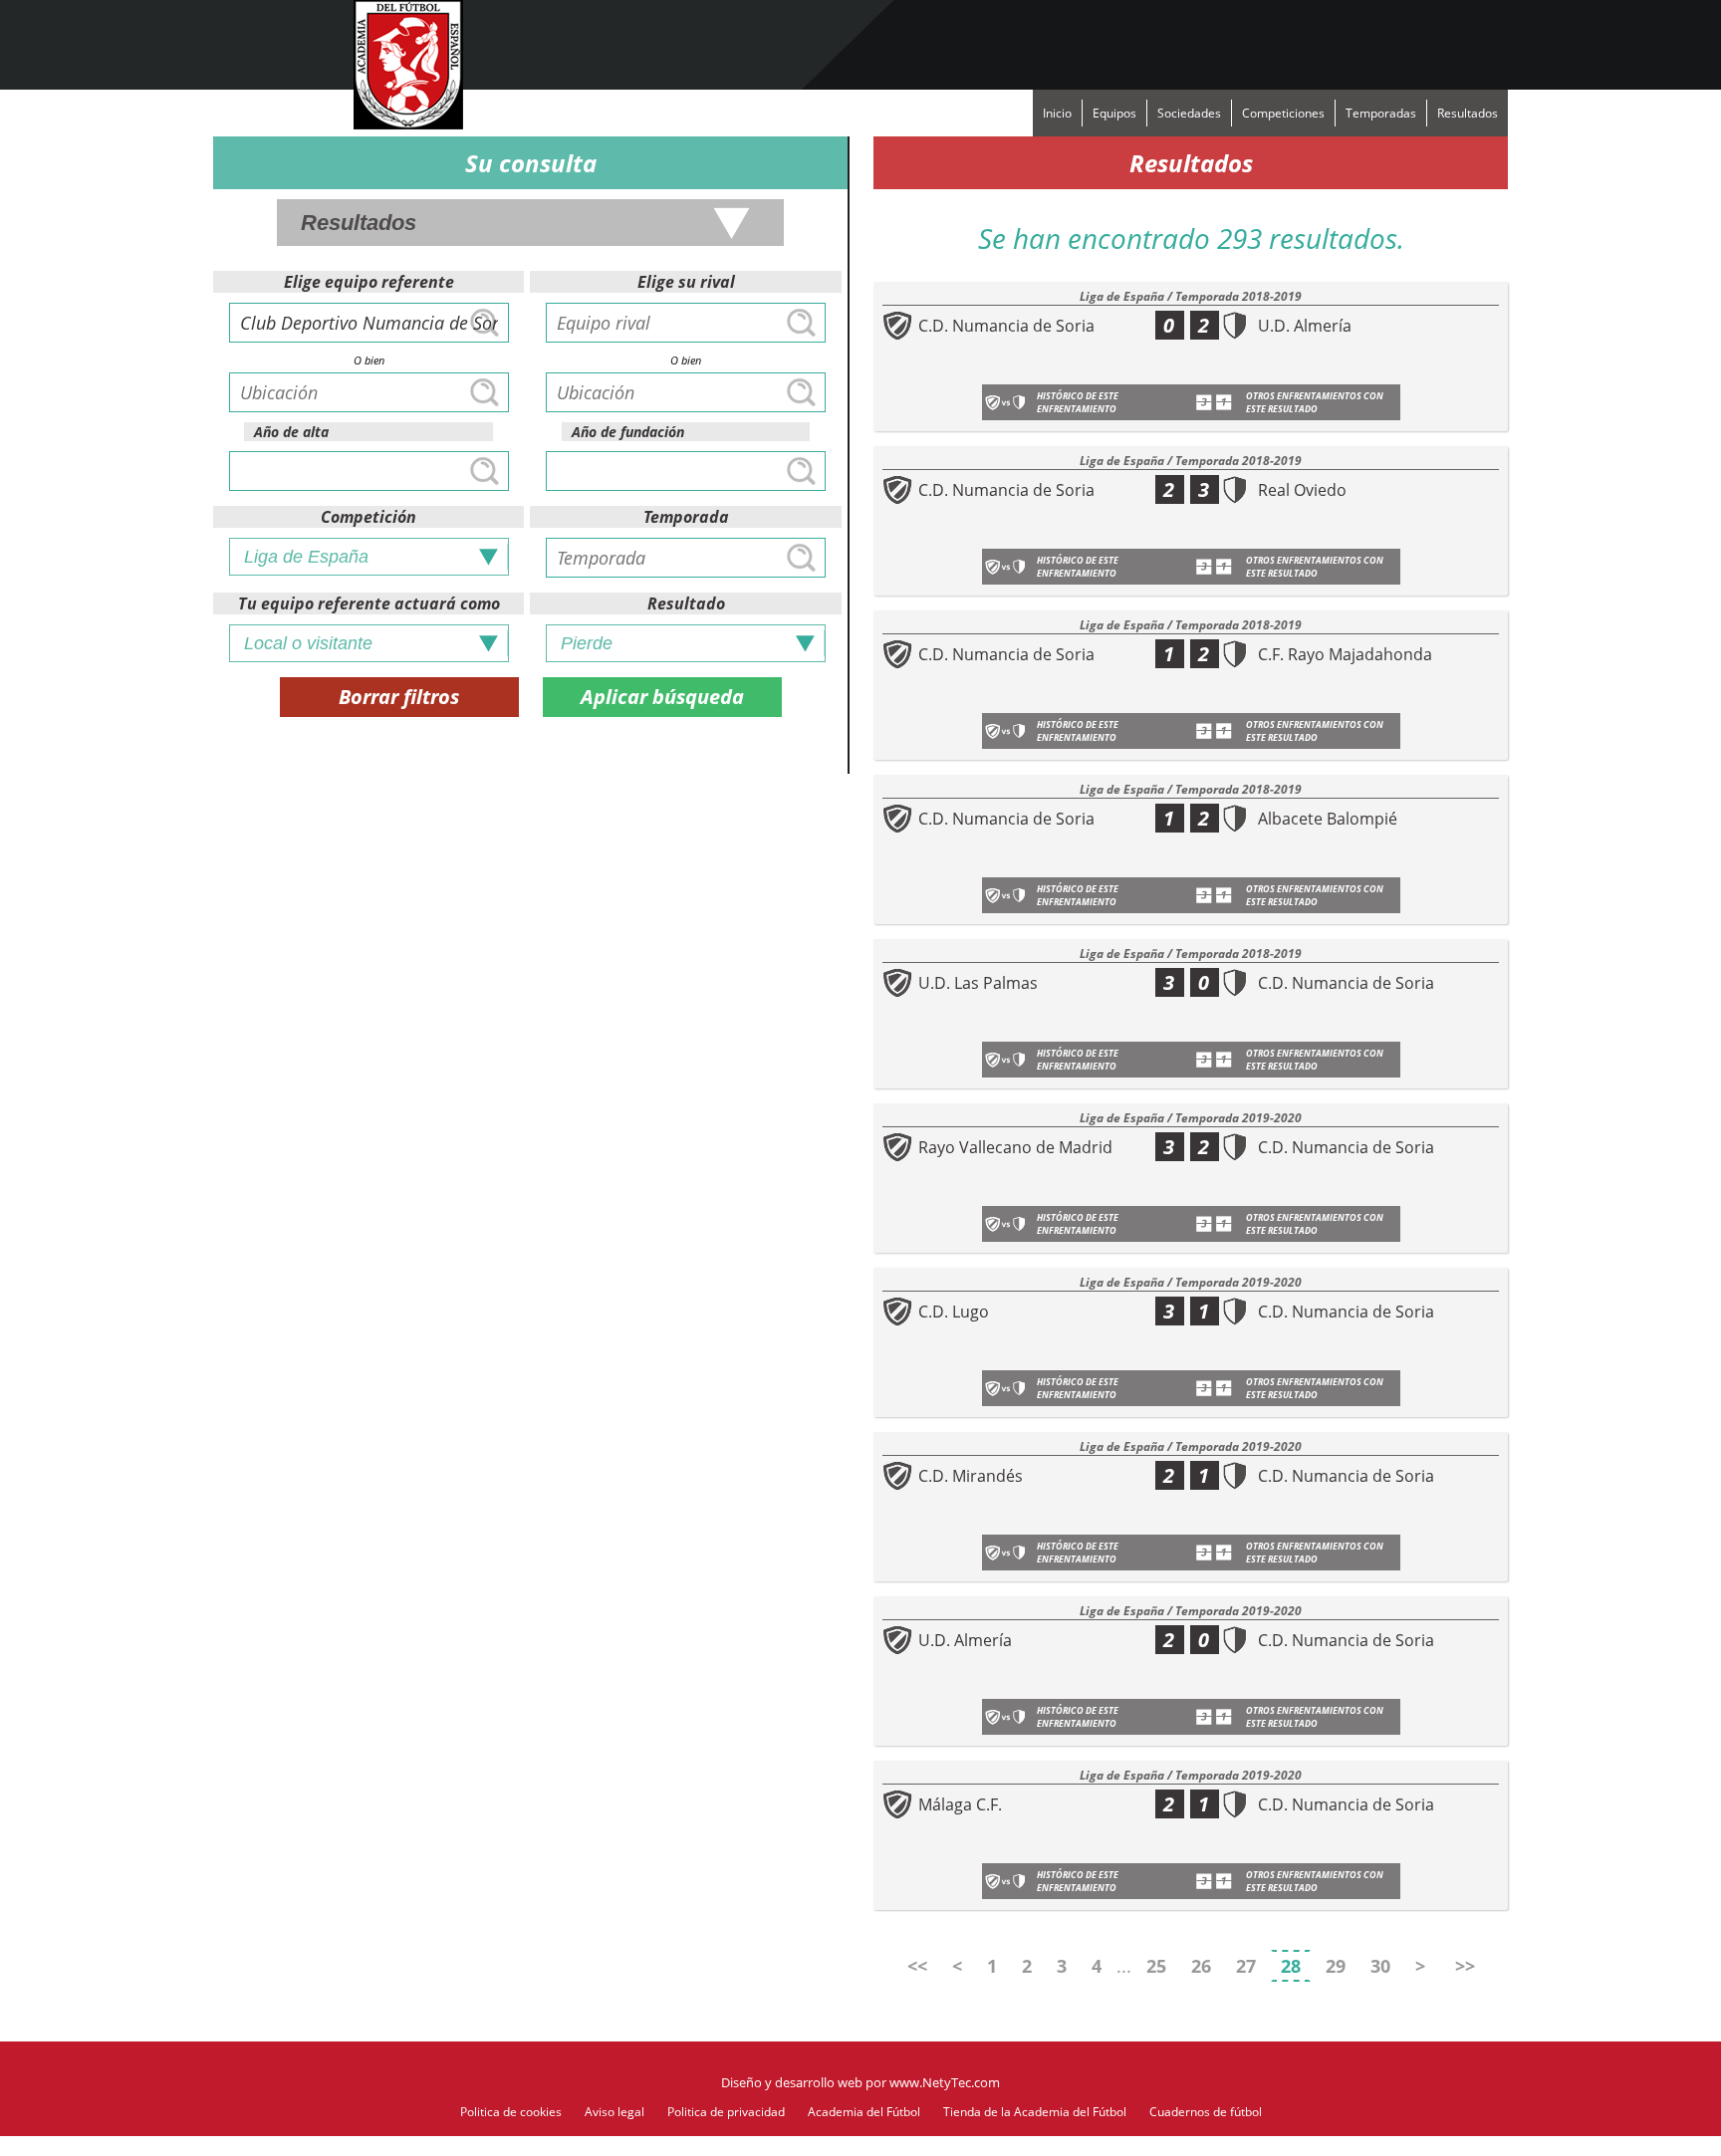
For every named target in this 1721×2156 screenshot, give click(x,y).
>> (1465, 1966)
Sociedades (1189, 113)
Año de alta (291, 432)
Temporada (686, 517)
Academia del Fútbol (864, 2112)
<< (917, 1966)
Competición (369, 517)
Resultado (686, 603)
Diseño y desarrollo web (792, 2082)
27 (1246, 1966)
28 (1291, 1966)
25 (1156, 1966)
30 (1380, 1966)
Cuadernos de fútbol (1206, 2112)
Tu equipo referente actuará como (369, 603)
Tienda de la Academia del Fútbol (1035, 2112)
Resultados (1468, 113)
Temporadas (1381, 113)
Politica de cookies (511, 2112)
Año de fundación (628, 432)
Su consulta (531, 163)
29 (1336, 1966)
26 (1201, 1966)
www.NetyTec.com (945, 2082)
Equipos (1114, 113)
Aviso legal (615, 2112)
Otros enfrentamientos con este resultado (1315, 402)
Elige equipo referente (369, 282)
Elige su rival (686, 282)
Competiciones (1283, 113)
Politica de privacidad (726, 2112)
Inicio (1057, 113)
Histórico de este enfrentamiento (1078, 402)
